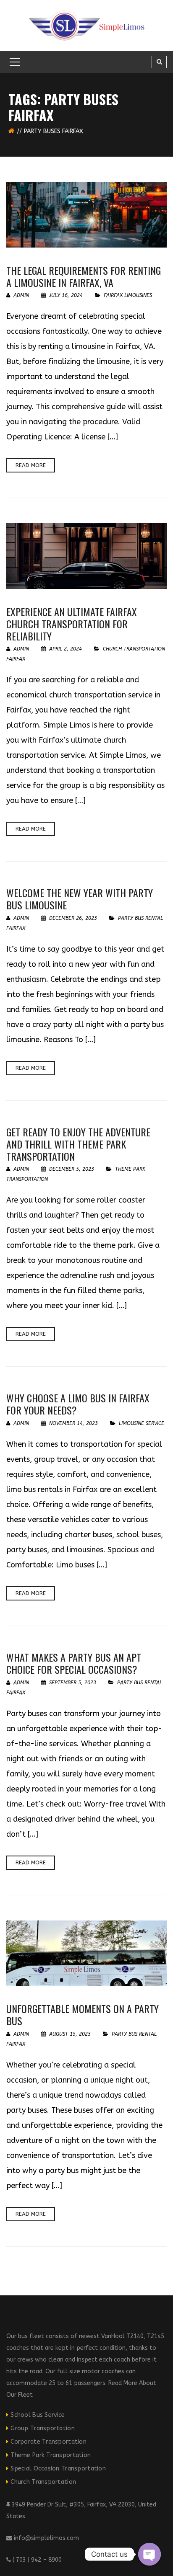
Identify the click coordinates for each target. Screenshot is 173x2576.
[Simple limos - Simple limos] (86, 25)
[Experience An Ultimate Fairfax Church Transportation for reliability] (86, 556)
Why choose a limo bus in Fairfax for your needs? (78, 1404)
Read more (31, 465)
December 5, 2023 (72, 1169)
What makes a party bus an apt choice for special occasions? (74, 1663)
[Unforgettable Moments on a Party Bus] (86, 1953)
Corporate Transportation (48, 2442)
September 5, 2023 (73, 1683)
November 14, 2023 (73, 1423)
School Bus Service (38, 2415)
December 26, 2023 (73, 918)
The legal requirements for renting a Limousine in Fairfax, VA (84, 276)
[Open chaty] (149, 2554)
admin (20, 295)
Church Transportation (43, 2482)
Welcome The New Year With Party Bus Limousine (80, 899)
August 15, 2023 (70, 2034)
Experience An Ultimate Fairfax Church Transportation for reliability (72, 624)
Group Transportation (43, 2428)
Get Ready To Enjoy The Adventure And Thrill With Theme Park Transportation (78, 1144)
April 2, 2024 (66, 649)
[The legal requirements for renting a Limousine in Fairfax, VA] (86, 215)
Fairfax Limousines (128, 295)
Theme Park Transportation (51, 2455)
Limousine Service (142, 1423)
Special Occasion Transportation (58, 2469)
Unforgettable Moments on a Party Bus (83, 2015)
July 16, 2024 (66, 295)
